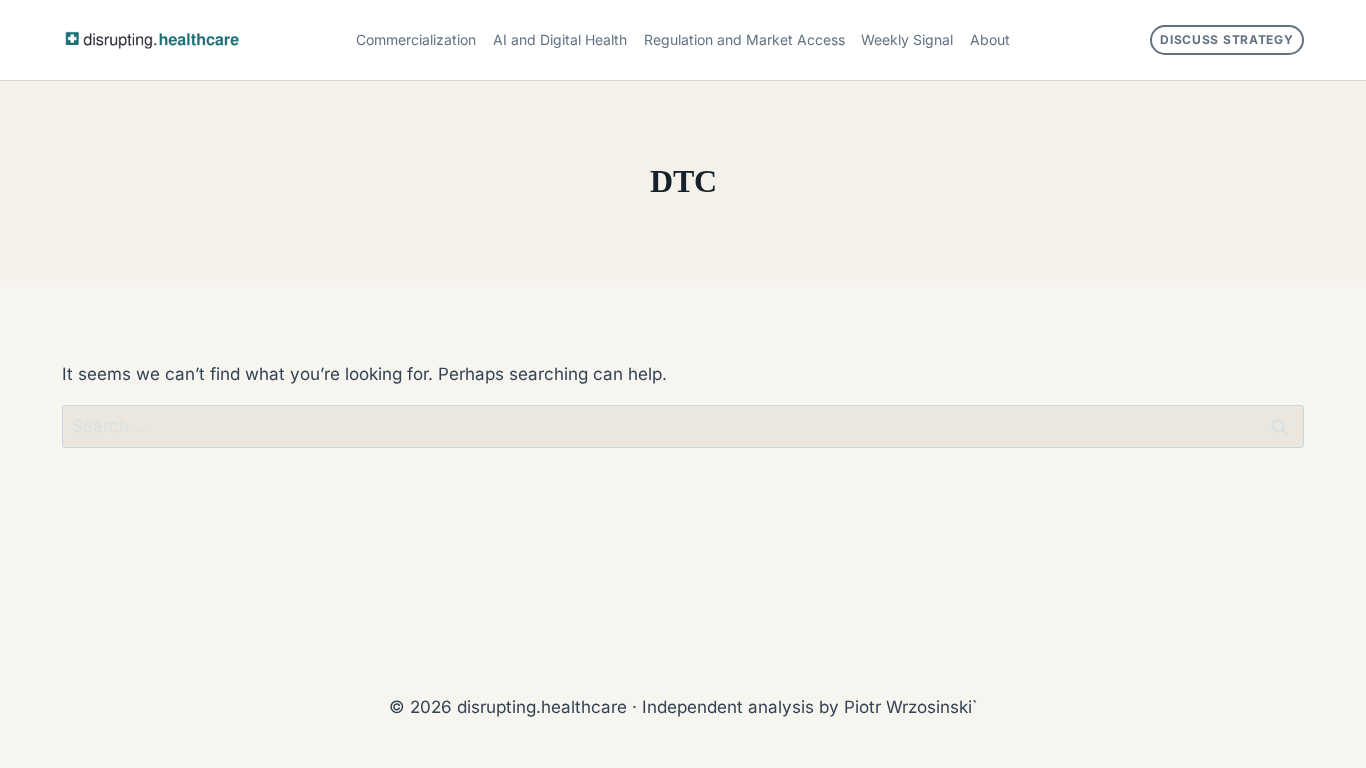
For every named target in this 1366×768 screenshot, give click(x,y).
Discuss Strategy (1227, 39)
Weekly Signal (907, 39)
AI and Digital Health (560, 39)
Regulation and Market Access (744, 39)
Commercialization (416, 39)
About (990, 39)
